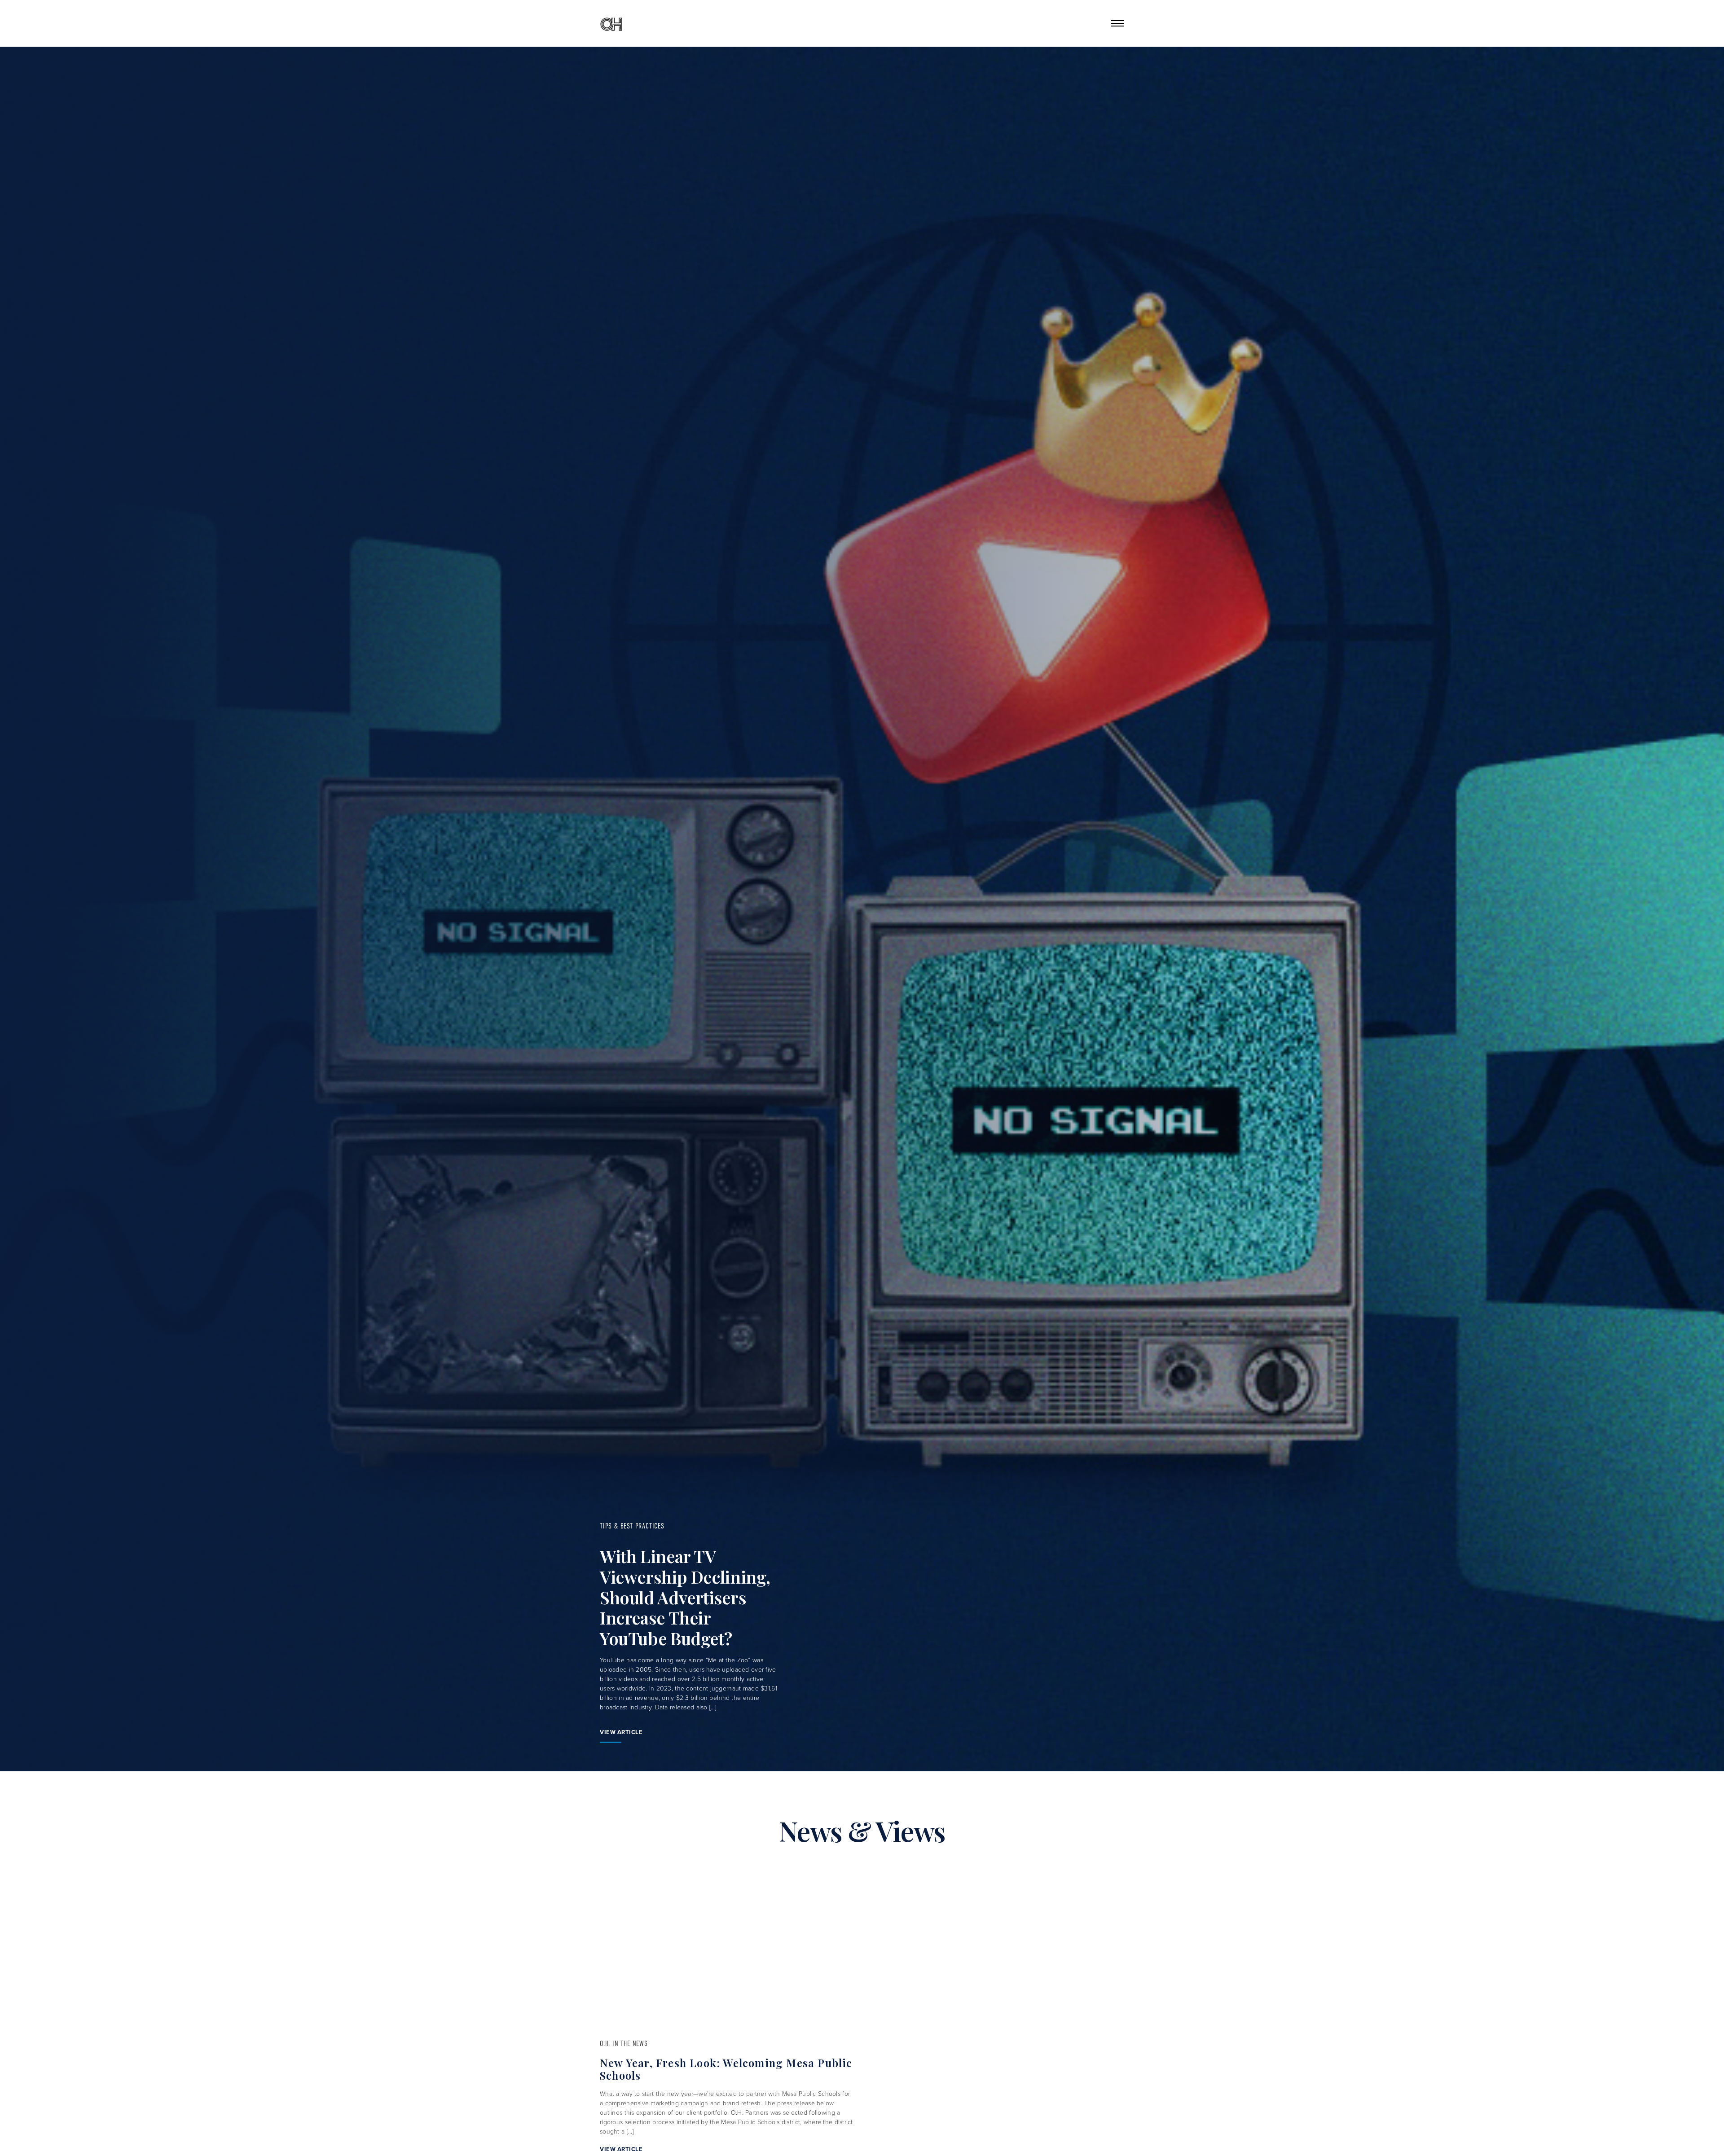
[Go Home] (611, 23)
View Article (621, 1732)
